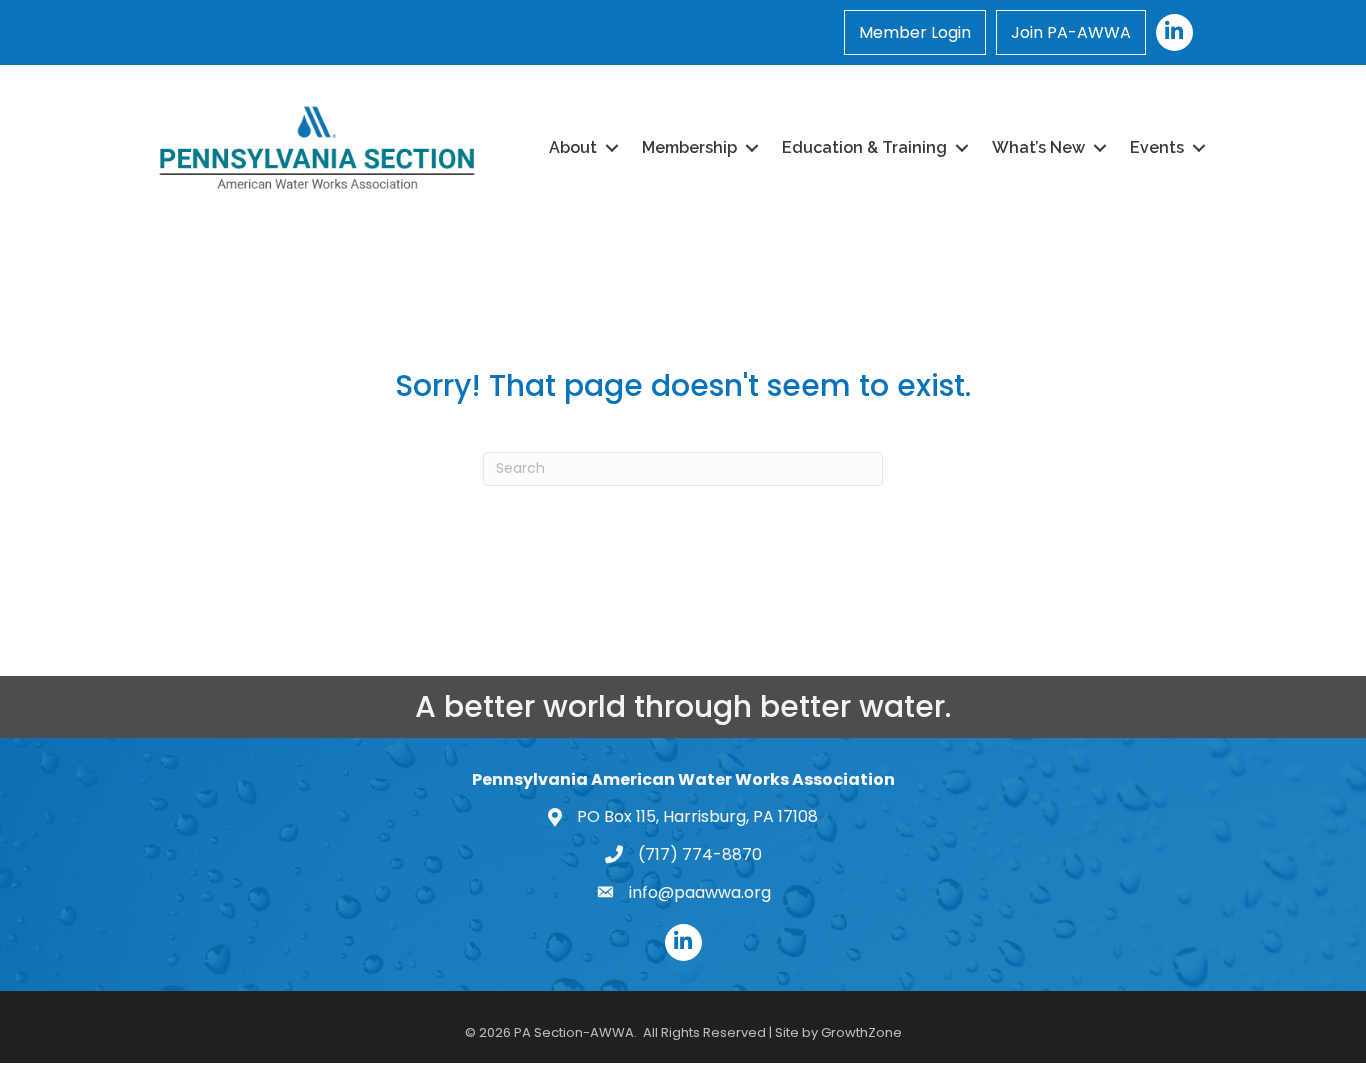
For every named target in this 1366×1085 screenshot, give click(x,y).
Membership (689, 147)
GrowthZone (861, 1032)
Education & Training (864, 147)
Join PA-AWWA (1071, 32)
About (573, 147)
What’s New (1038, 147)
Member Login (915, 32)
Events (1157, 147)
